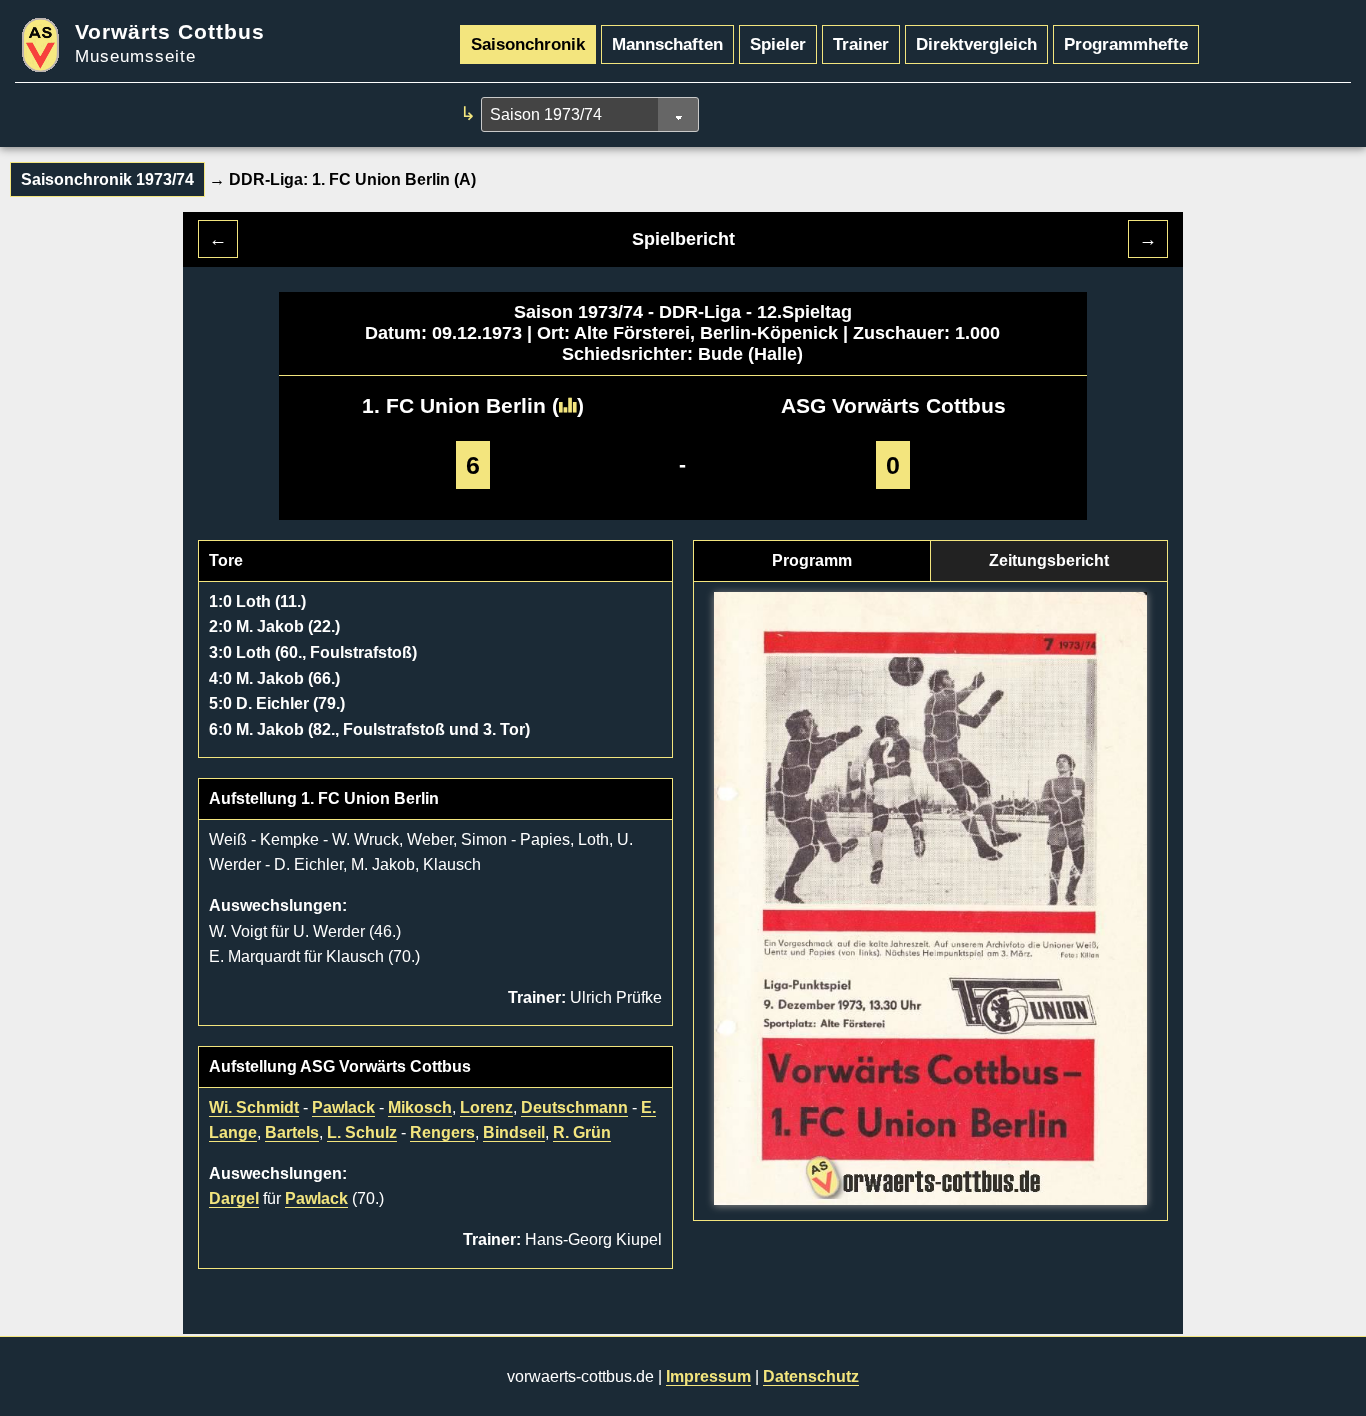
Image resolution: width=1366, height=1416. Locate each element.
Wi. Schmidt (254, 1107)
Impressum (708, 1376)
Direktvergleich (976, 44)
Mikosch (420, 1107)
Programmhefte (1126, 44)
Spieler (778, 44)
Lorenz (486, 1107)
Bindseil (514, 1132)
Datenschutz (811, 1376)
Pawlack (343, 1107)
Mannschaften (667, 44)
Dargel (234, 1198)
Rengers (442, 1132)
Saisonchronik (528, 44)
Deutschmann (574, 1107)
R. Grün (582, 1132)
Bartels (292, 1132)
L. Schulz (362, 1132)
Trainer (861, 44)
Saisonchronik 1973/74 (107, 179)
